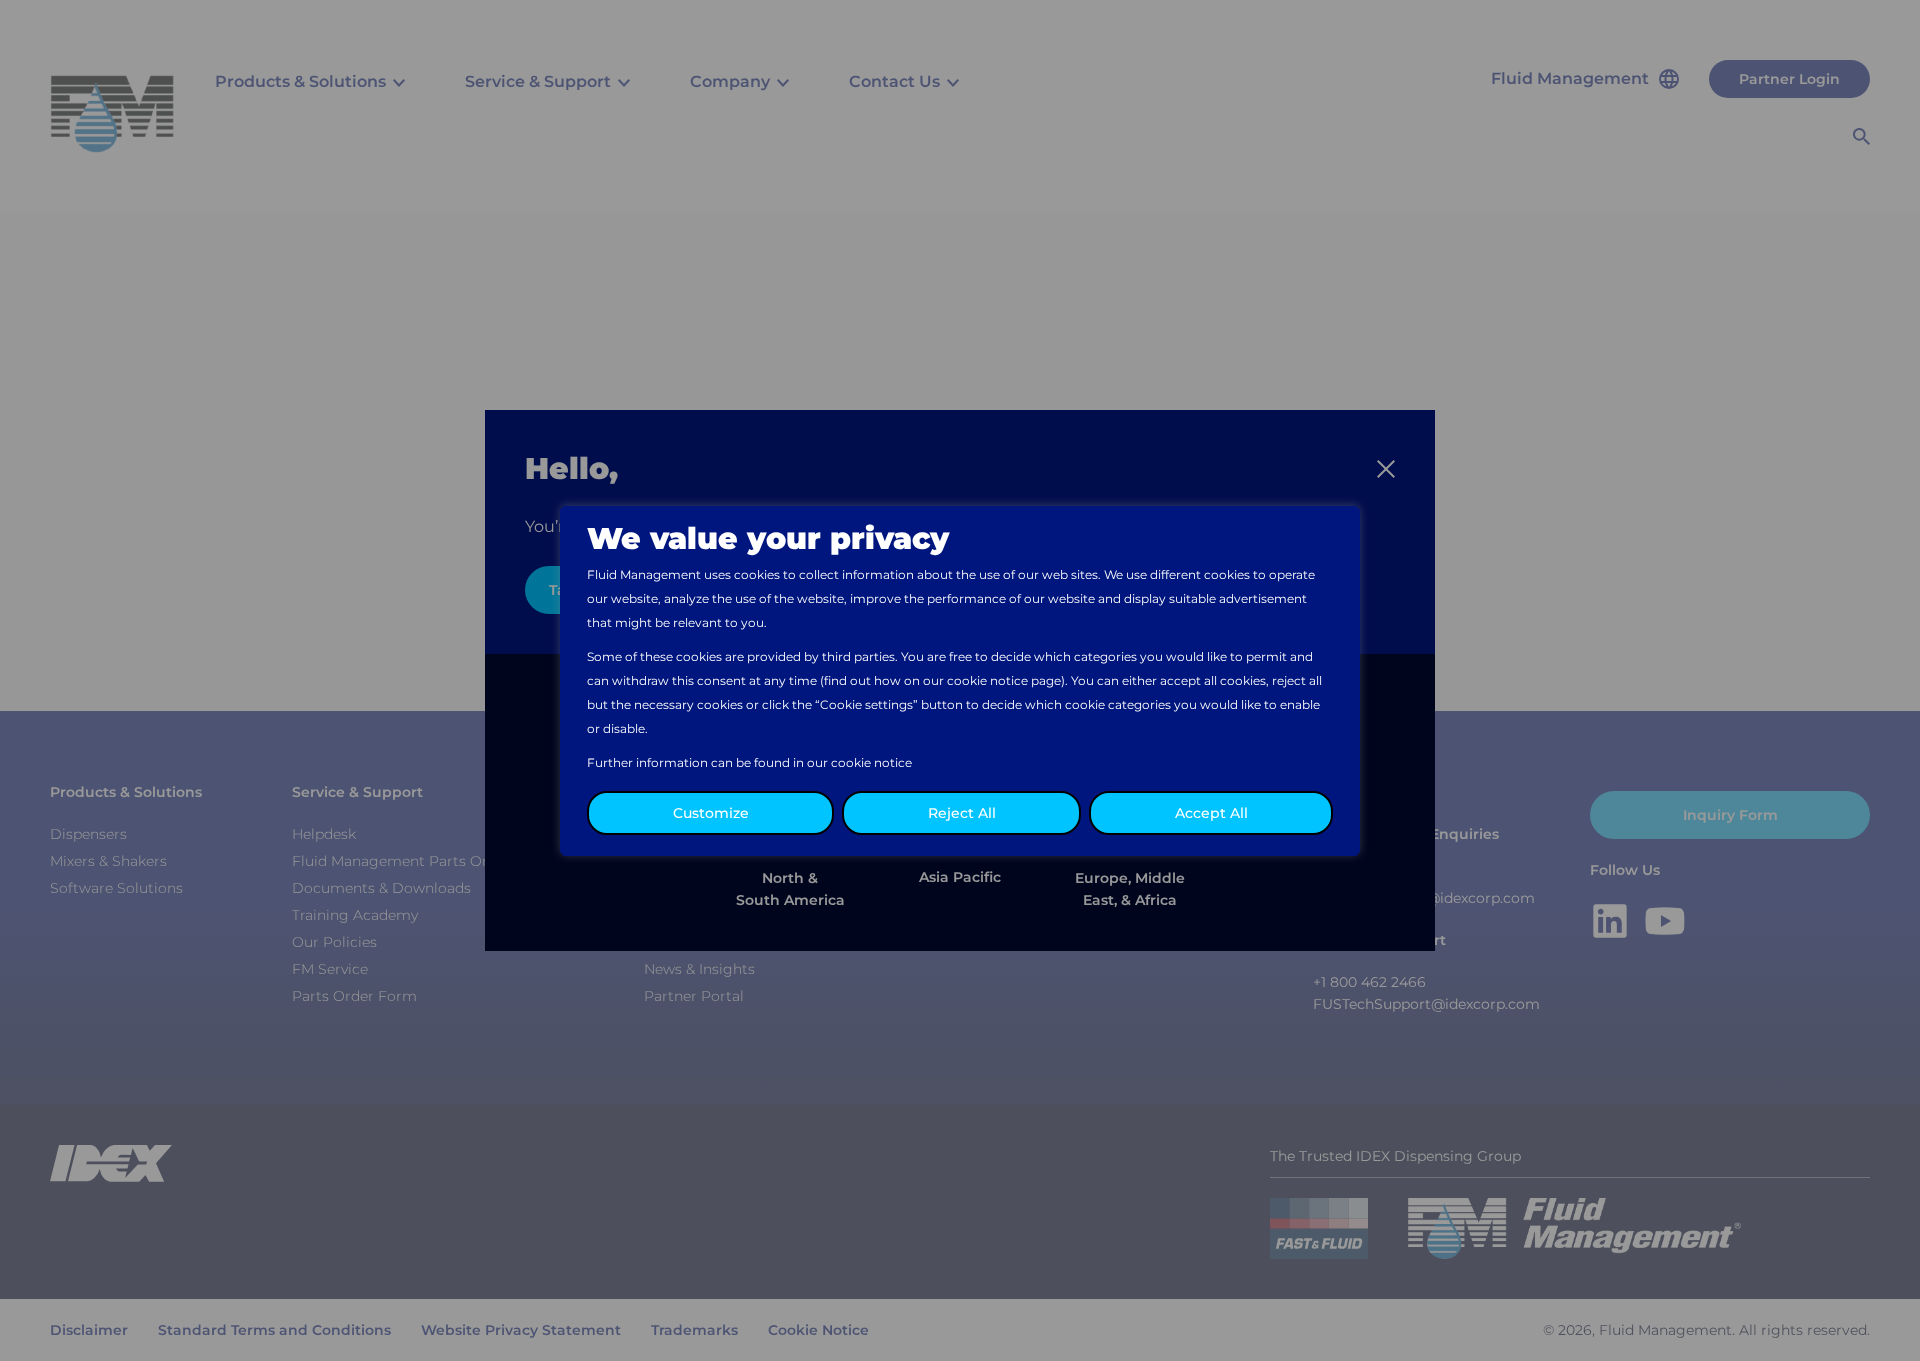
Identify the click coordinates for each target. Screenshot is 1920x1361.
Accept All (1211, 813)
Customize (711, 813)
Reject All (962, 813)
